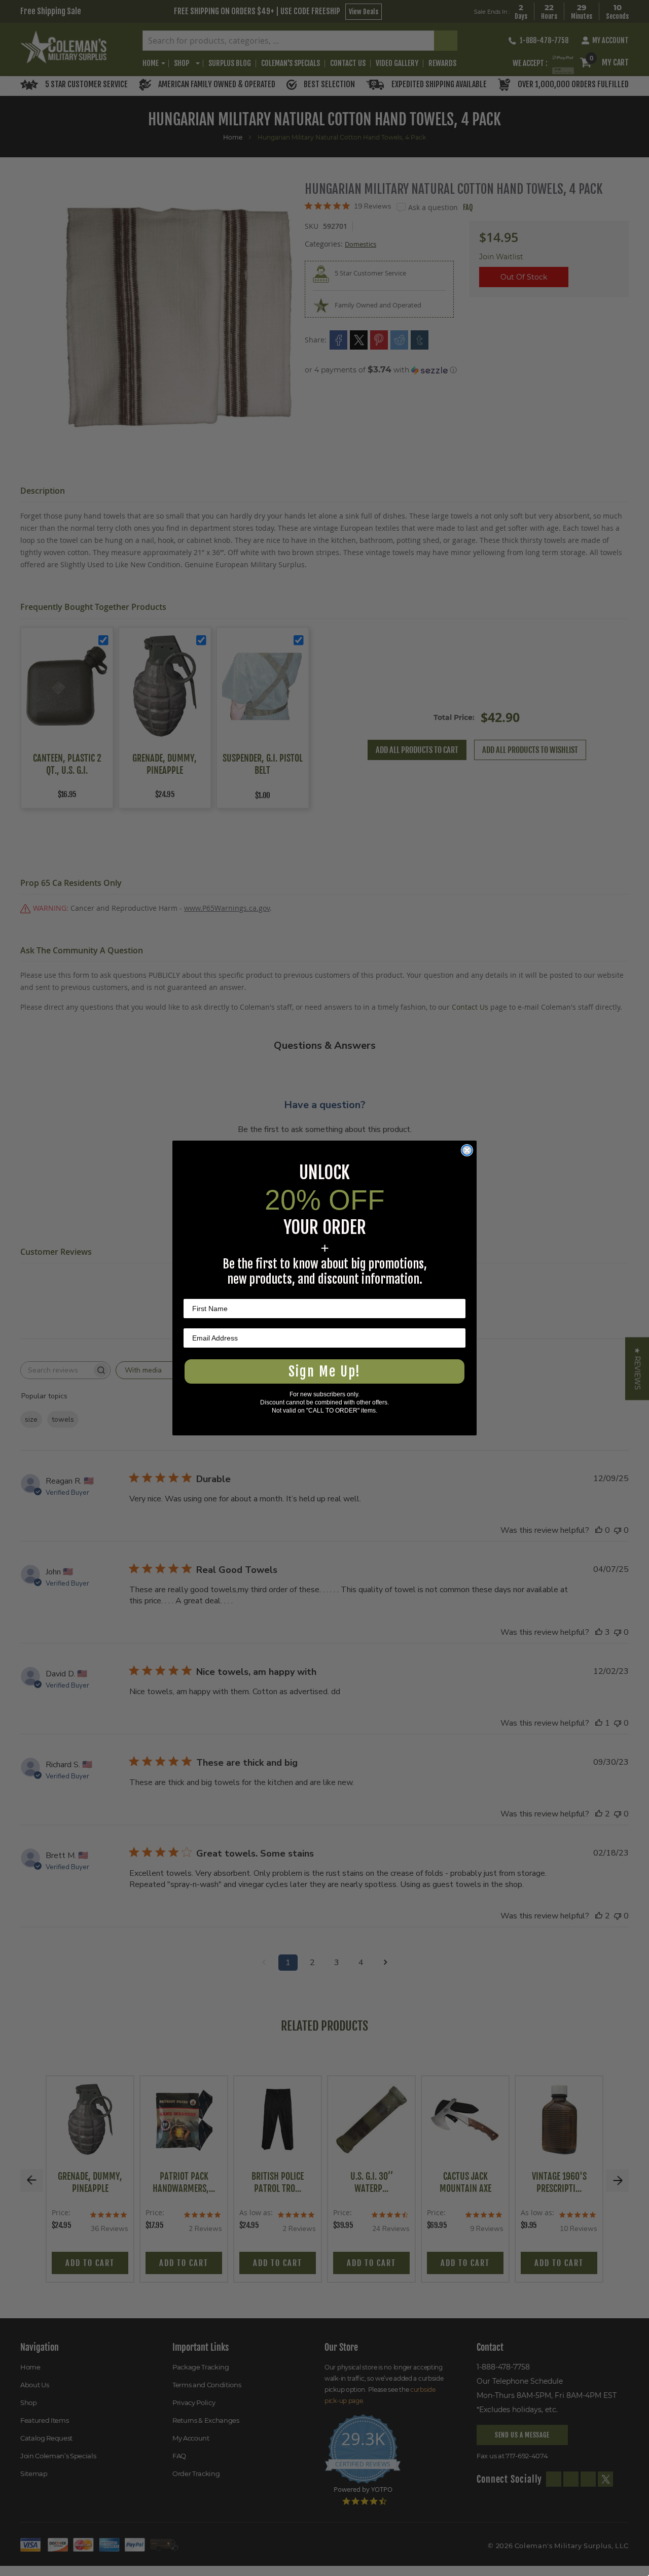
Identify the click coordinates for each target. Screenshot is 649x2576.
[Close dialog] (467, 1150)
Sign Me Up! (324, 1371)
